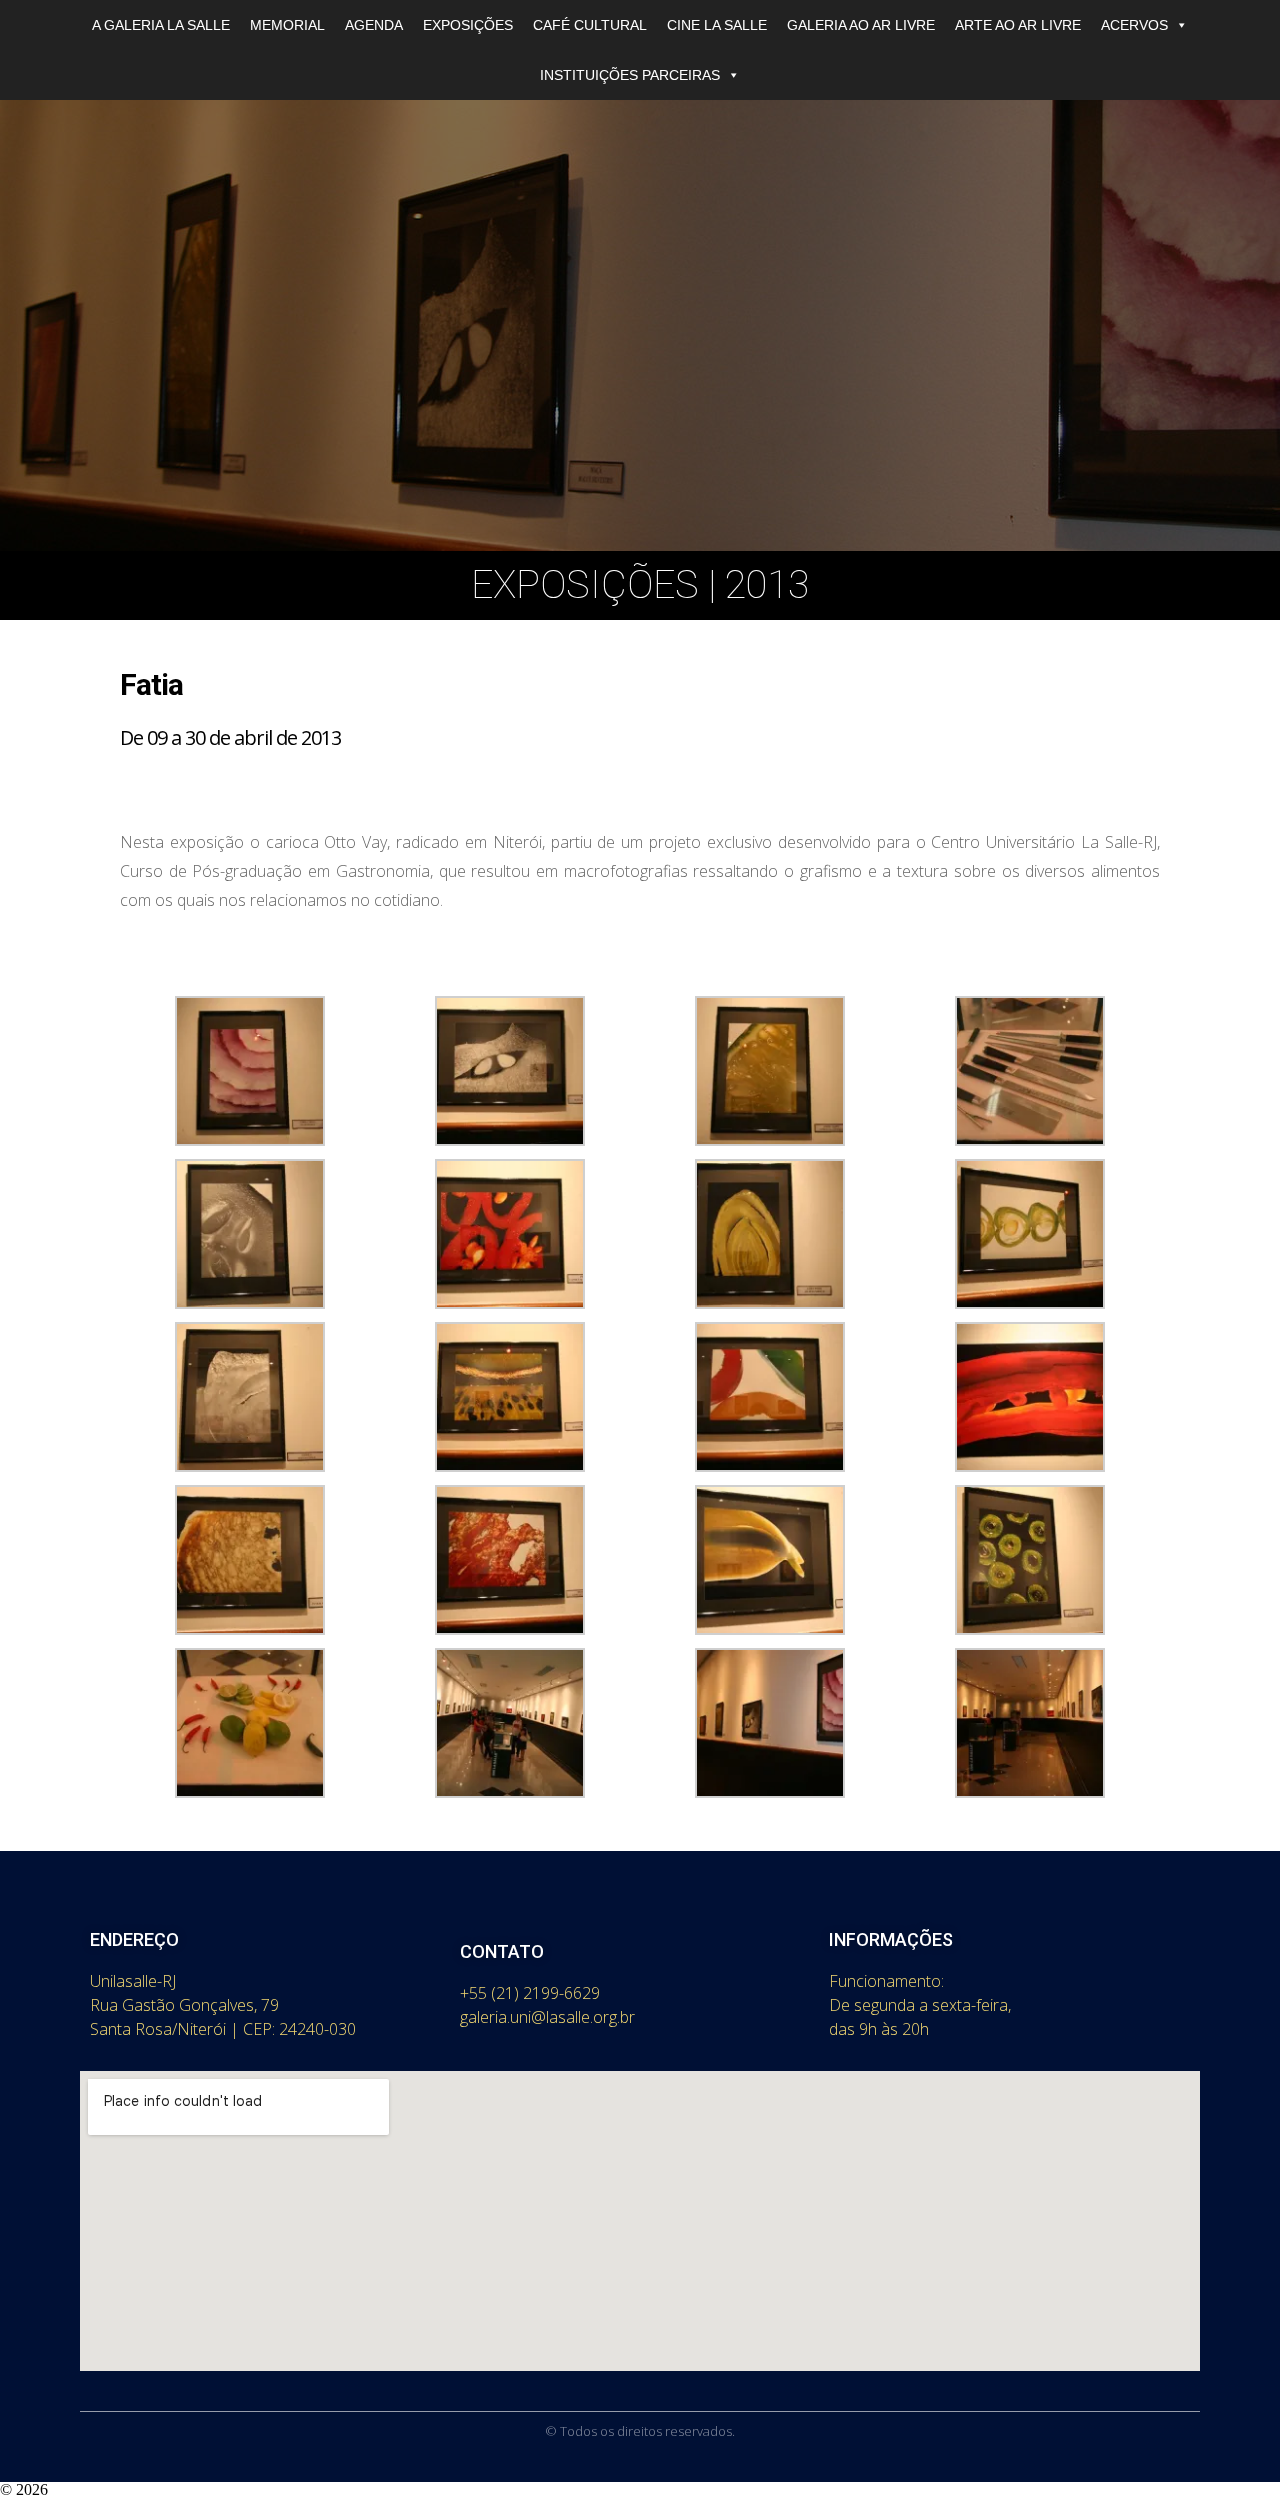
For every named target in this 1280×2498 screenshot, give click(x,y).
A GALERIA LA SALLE (161, 25)
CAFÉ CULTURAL (590, 25)
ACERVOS (1134, 25)
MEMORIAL (287, 25)
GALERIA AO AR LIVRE (861, 25)
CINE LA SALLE (717, 25)
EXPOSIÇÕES (468, 25)
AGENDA (374, 25)
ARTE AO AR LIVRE (1018, 25)
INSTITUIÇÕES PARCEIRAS (630, 75)
